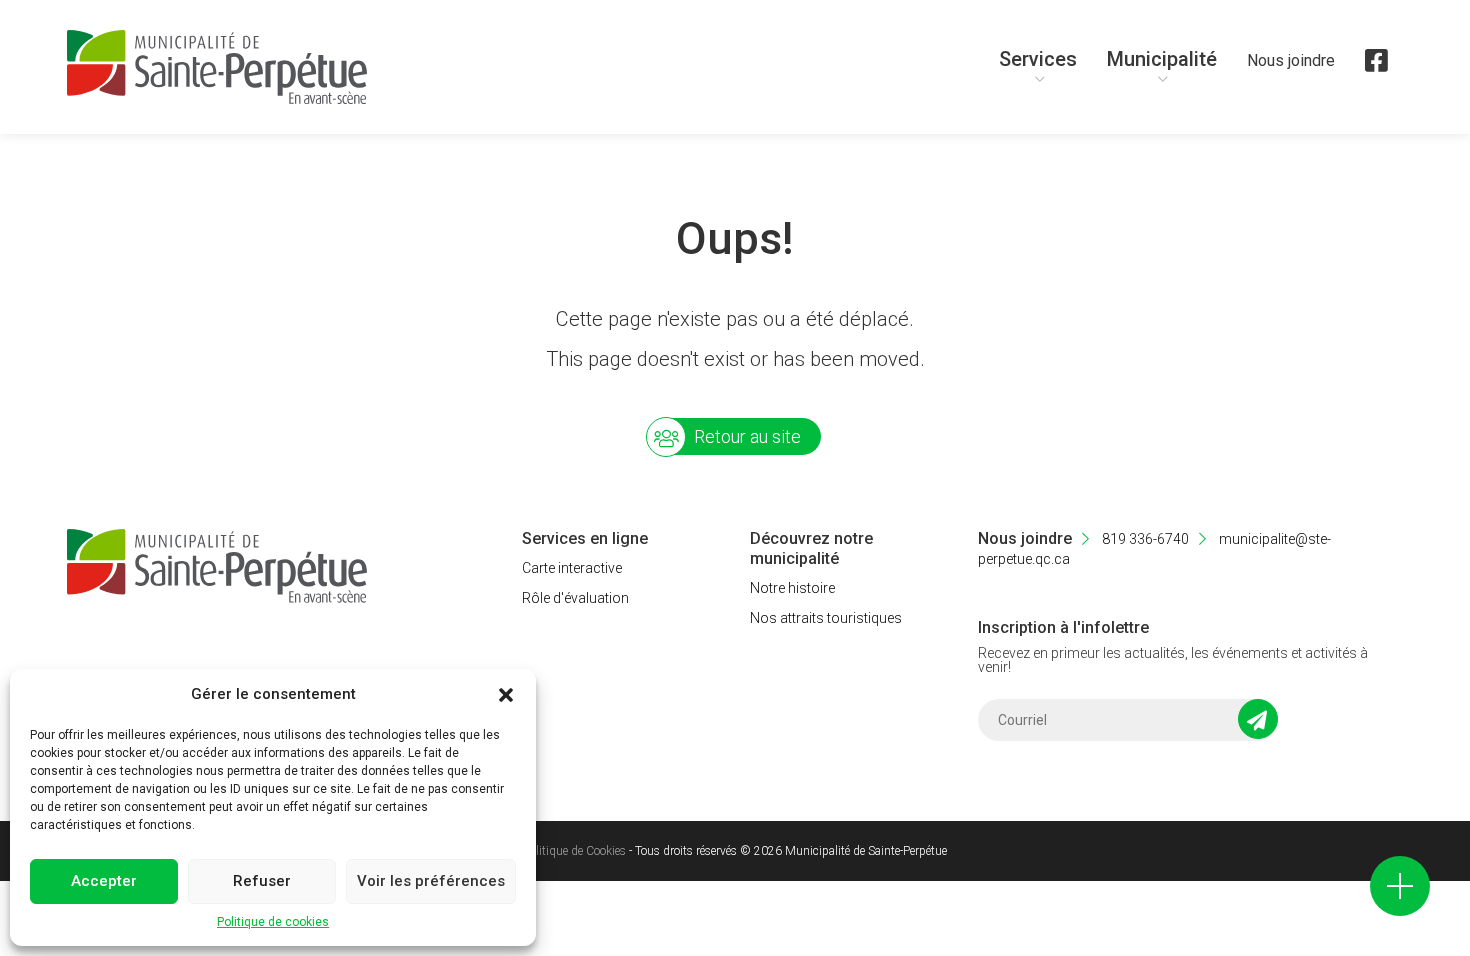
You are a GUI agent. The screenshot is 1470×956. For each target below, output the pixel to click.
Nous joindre (1291, 60)
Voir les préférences (431, 881)
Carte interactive (572, 568)
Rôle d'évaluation (575, 598)
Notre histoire (792, 588)
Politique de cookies (273, 922)
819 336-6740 (1144, 539)
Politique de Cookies (574, 851)
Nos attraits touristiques (826, 618)
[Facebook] (1376, 70)
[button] (506, 695)
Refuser (262, 881)
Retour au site (747, 436)
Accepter (104, 881)
